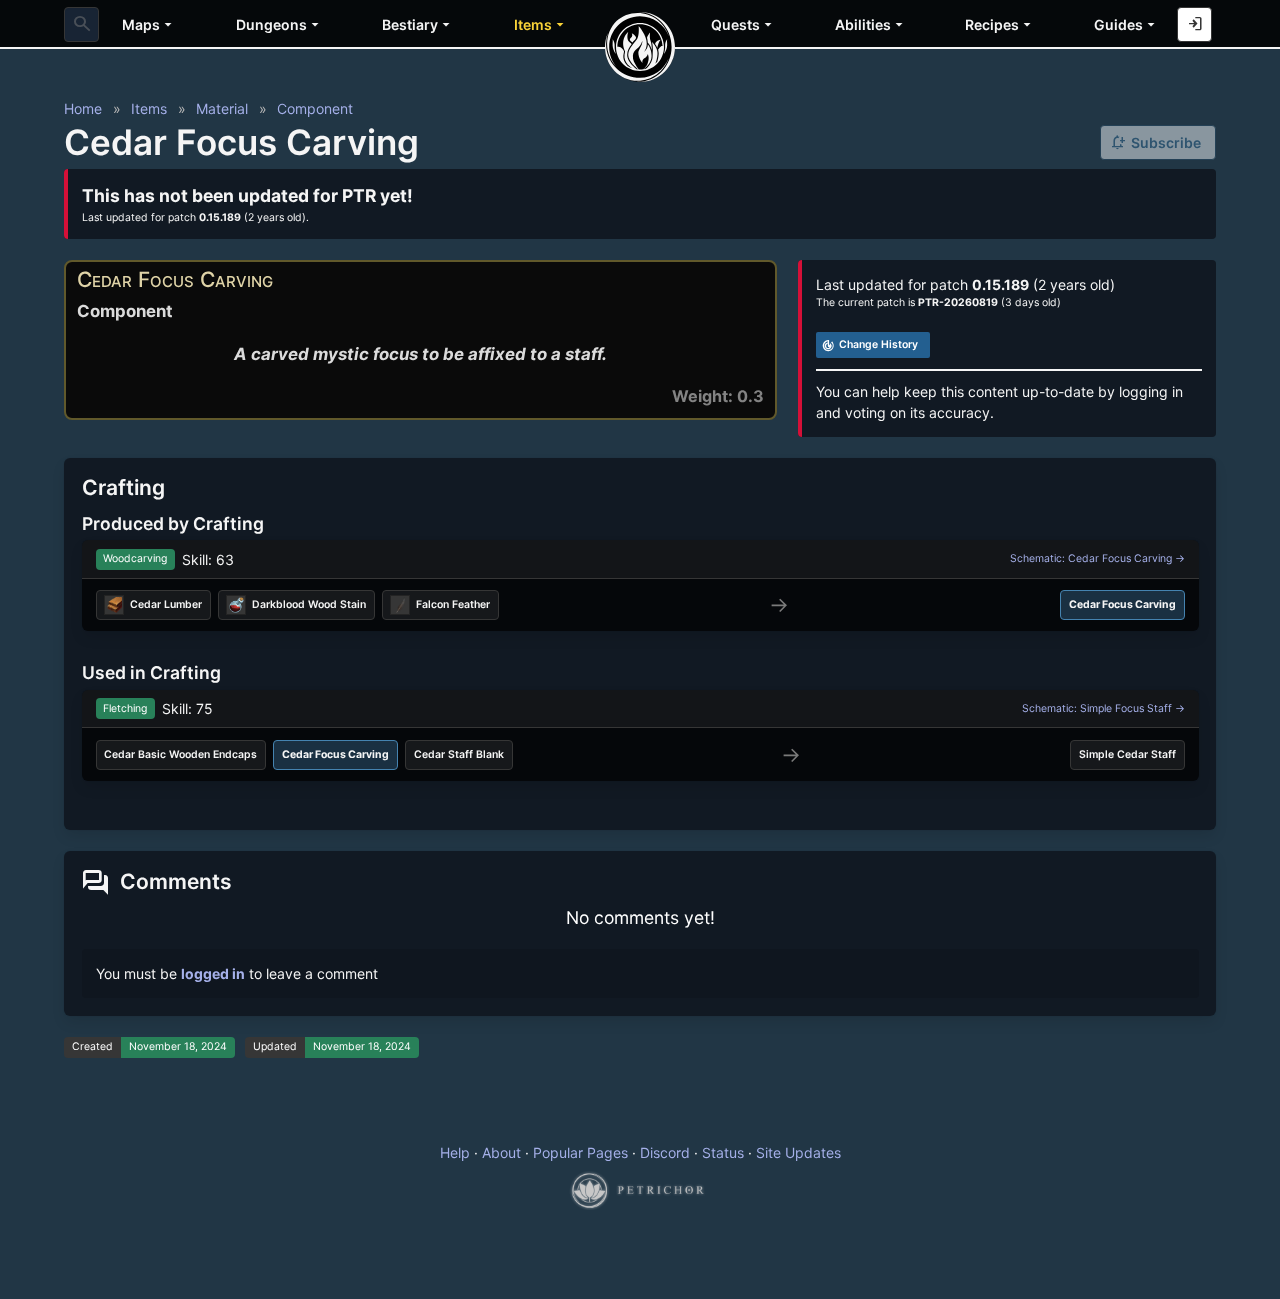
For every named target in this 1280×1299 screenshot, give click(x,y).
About (501, 1152)
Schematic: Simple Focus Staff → (1103, 708)
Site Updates (798, 1152)
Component (315, 108)
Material (222, 108)
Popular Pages (580, 1152)
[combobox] (81, 24)
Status (723, 1152)
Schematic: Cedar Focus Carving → (1097, 558)
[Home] (640, 47)
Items (149, 108)
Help (455, 1152)
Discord (665, 1152)
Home (83, 108)
